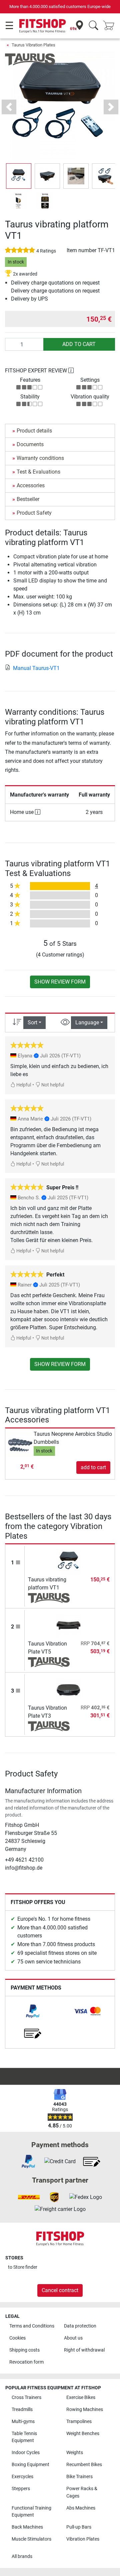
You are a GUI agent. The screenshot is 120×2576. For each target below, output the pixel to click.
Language (87, 1022)
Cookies (17, 2338)
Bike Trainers (79, 2477)
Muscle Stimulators (31, 2539)
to (23, 2267)
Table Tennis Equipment (24, 2437)
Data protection (80, 2326)
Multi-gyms (23, 2422)
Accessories (31, 485)
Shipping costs (24, 2350)
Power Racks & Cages (82, 2492)
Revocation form (26, 2362)
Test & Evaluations (38, 472)
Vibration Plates (83, 2539)
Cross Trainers (26, 2397)
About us (73, 2338)
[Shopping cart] (111, 26)
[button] (19, 176)
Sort (32, 1022)
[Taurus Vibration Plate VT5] (69, 1626)
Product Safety (34, 513)
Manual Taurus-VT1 (36, 668)
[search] (93, 26)
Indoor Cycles (26, 2453)
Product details (34, 431)
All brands (22, 2556)
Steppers (21, 2489)
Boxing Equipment (30, 2465)
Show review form (60, 982)
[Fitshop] (42, 26)
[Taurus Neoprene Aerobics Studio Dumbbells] (20, 1444)
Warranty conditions (40, 458)
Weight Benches (83, 2434)
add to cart (79, 344)
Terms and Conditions (32, 2326)
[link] (33, 2011)
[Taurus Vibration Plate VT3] (69, 1690)
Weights (75, 2453)
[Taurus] (30, 59)
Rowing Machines (85, 2410)
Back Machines (27, 2527)
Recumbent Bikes (84, 2465)
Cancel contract (60, 2290)
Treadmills (22, 2410)
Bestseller (28, 499)
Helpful (23, 1085)
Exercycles (22, 2477)
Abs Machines (81, 2508)
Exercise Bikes (81, 2397)
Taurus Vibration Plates (33, 45)
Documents (30, 444)
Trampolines (79, 2422)
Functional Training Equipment (31, 2512)
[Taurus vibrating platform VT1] (69, 1562)
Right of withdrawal (84, 2350)
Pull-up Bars (79, 2527)
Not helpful (52, 1085)
